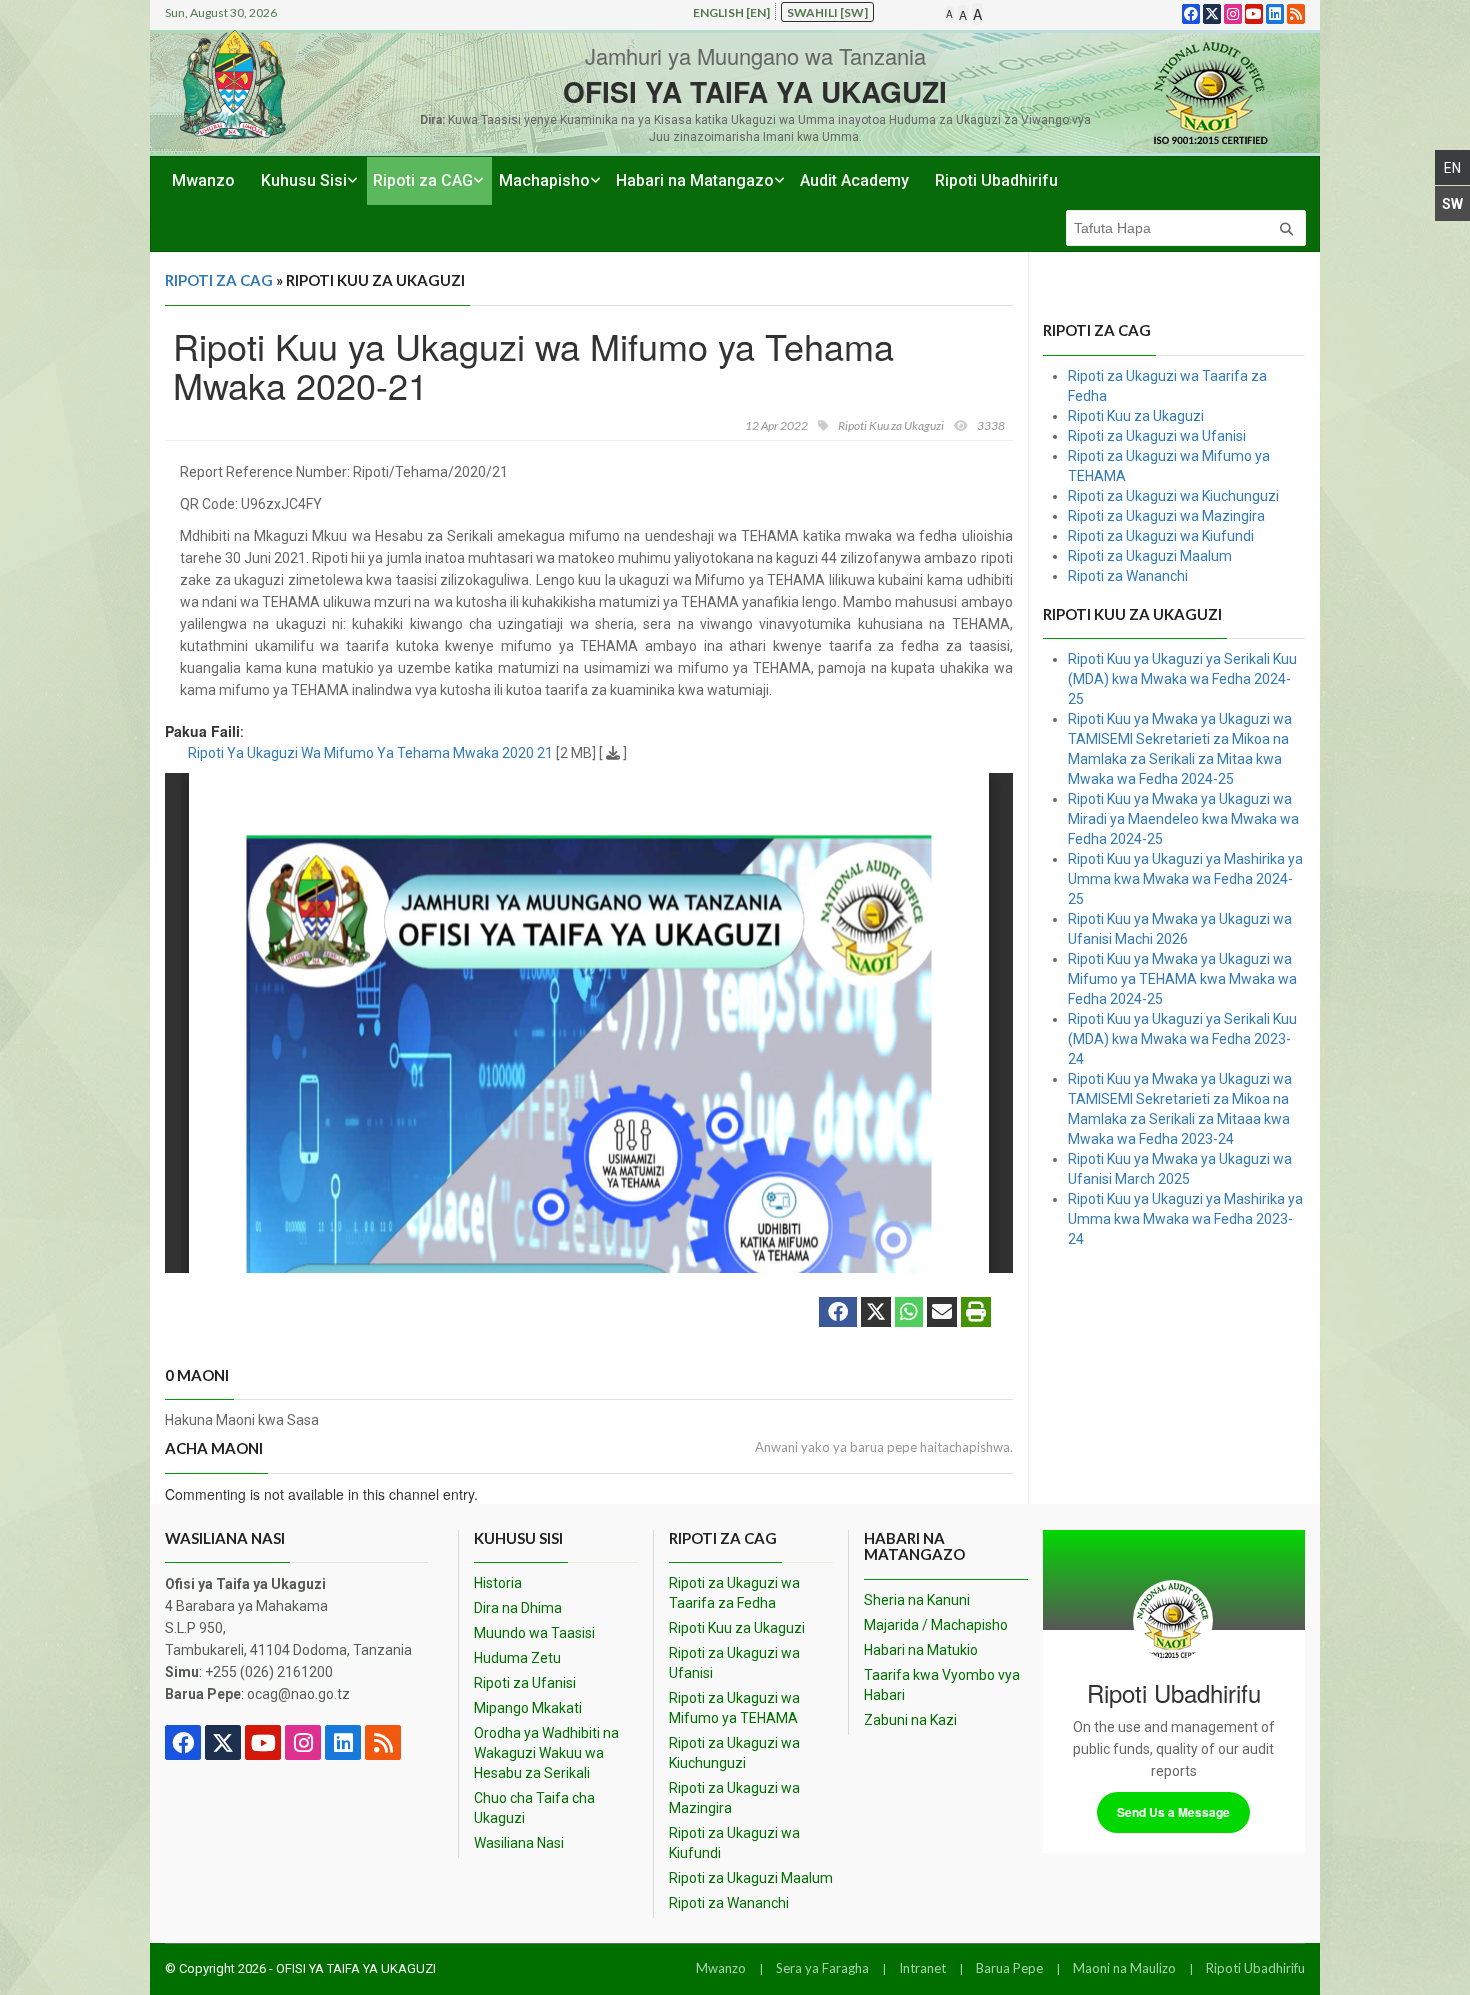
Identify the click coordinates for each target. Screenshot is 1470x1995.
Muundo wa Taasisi (534, 1633)
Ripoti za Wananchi (1128, 576)
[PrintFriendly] (976, 1314)
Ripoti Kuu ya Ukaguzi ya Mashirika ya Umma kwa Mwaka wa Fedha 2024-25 (1185, 879)
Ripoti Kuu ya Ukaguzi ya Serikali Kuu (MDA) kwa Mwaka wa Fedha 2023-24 (1182, 1039)
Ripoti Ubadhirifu (996, 180)
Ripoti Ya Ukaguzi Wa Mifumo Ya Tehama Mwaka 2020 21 (370, 753)
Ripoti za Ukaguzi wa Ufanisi (1157, 436)
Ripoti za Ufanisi (525, 1683)
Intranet (922, 1968)
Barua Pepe (1009, 1968)
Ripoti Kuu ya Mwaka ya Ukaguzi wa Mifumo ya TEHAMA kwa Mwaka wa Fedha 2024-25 (1182, 979)
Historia (498, 1583)
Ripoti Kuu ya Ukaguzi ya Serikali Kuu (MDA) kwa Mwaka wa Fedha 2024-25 (1182, 679)
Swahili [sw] (827, 12)
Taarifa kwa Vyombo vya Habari (942, 1685)
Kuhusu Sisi (304, 180)
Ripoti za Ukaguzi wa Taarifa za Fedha (734, 1593)
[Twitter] (876, 1314)
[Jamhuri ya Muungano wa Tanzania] (233, 84)
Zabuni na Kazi (910, 1720)
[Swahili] (1452, 203)
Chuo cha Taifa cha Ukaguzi (534, 1808)
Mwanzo (203, 180)
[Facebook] (838, 1314)
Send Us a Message (1173, 1812)
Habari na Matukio (921, 1650)
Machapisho (544, 180)
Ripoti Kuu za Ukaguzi (1136, 416)
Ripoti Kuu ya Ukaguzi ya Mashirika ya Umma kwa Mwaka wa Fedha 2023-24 (1185, 1219)
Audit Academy (854, 180)
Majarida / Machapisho (936, 1625)
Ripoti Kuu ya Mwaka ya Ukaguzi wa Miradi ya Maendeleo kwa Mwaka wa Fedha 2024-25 (1183, 819)
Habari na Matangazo (695, 180)
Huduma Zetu (517, 1658)
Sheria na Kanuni (917, 1600)
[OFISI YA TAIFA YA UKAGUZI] (1210, 92)
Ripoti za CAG (423, 180)
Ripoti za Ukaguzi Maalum (1150, 556)
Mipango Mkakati (528, 1708)
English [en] (731, 12)
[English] (1452, 167)
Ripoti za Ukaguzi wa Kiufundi (1161, 536)
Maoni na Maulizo (1124, 1968)
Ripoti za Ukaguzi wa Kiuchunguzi (1173, 496)
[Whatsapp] (909, 1314)
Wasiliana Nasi (519, 1843)
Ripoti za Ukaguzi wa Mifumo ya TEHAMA (734, 1708)
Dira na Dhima (518, 1608)
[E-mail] (942, 1314)
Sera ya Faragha (822, 1968)
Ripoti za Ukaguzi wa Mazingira (1166, 516)
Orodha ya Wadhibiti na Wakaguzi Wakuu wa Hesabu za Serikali (546, 1753)
